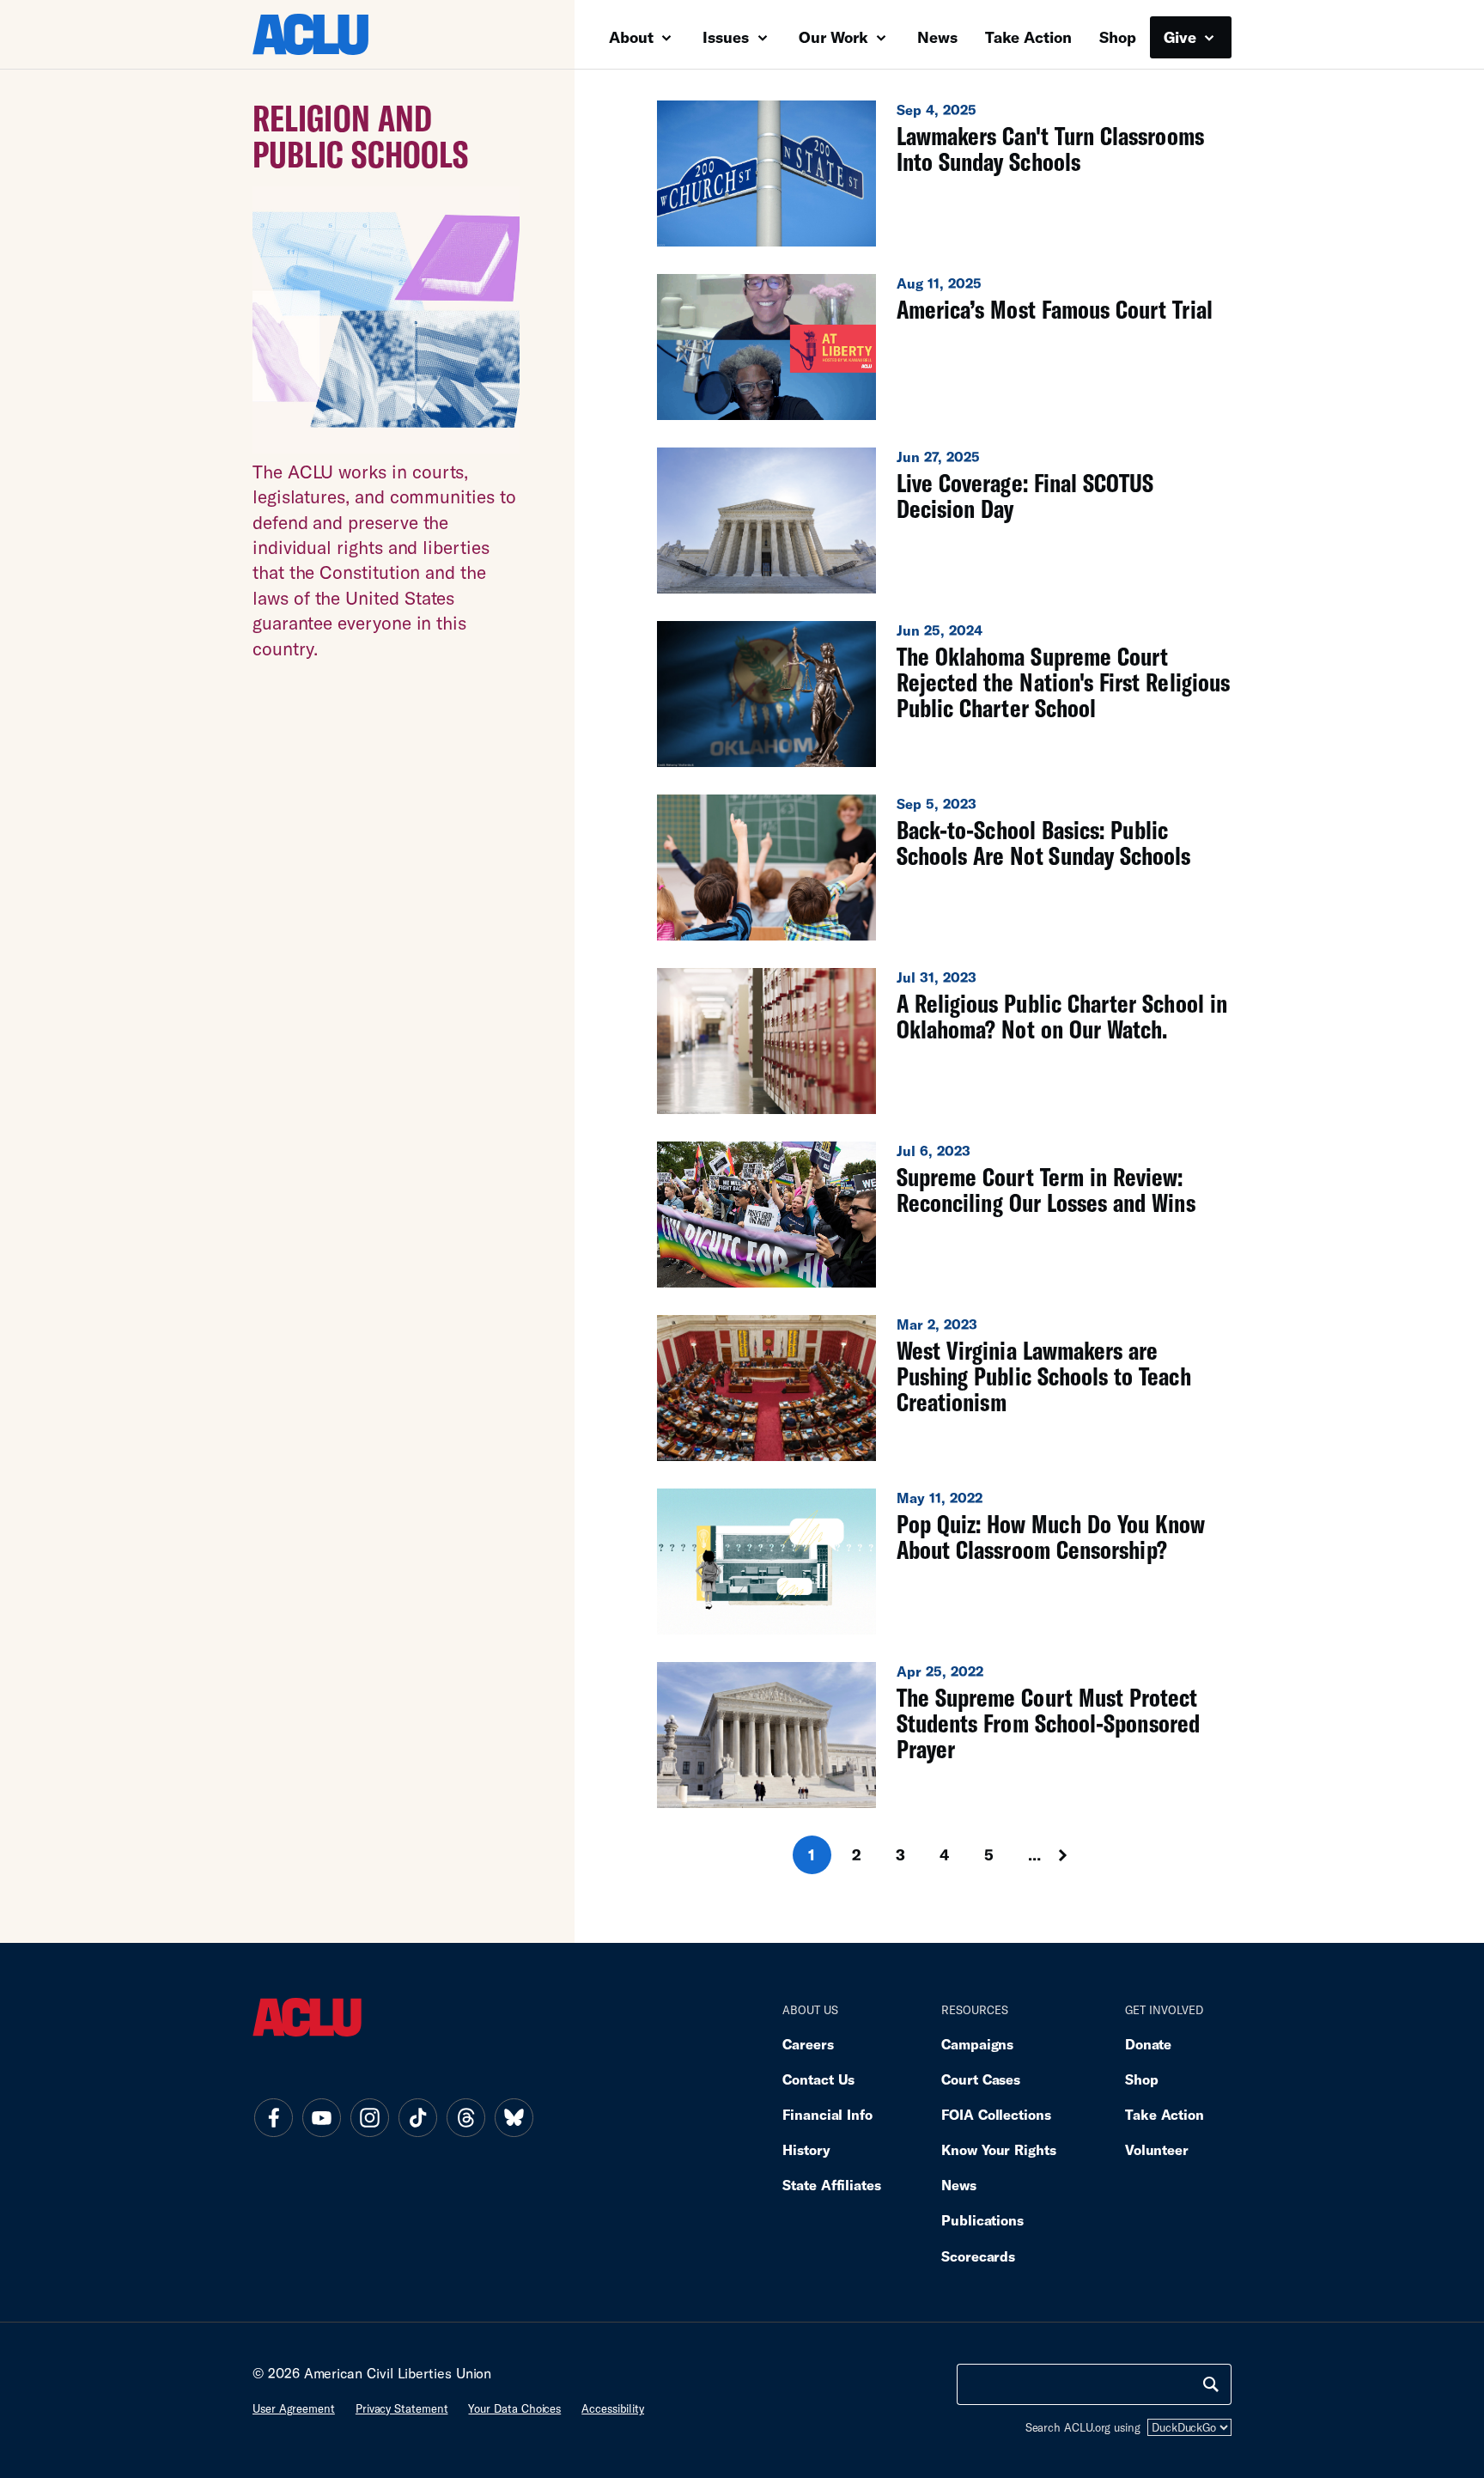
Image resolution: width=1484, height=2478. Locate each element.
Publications (982, 2220)
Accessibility (613, 2408)
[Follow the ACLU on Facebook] (273, 2117)
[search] (1211, 2384)
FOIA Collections (996, 2114)
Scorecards (978, 2256)
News (937, 37)
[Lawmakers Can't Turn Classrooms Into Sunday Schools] (944, 174)
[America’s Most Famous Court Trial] (944, 347)
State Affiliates (832, 2185)
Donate (1148, 2044)
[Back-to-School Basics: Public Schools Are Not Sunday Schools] (944, 868)
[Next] (1079, 1855)
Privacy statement (402, 2408)
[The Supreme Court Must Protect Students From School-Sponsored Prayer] (944, 1735)
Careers (808, 2044)
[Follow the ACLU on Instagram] (369, 2117)
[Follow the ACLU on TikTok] (417, 2117)
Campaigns (977, 2044)
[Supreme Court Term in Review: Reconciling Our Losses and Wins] (944, 1215)
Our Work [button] (836, 37)
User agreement (294, 2408)
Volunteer (1157, 2149)
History (806, 2149)
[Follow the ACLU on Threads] (465, 2117)
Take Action (1028, 37)
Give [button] (1182, 37)
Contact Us (818, 2079)
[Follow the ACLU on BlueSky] (514, 2117)
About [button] (633, 37)
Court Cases (981, 2079)
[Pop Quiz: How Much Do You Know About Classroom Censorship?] (944, 1562)
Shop (1118, 37)
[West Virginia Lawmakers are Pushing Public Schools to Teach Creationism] (944, 1388)
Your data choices (514, 2408)
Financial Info (827, 2114)
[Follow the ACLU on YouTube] (321, 2117)
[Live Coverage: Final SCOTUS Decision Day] (944, 521)
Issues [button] (728, 37)
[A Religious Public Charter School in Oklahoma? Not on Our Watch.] (944, 1041)
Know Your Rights (999, 2149)
